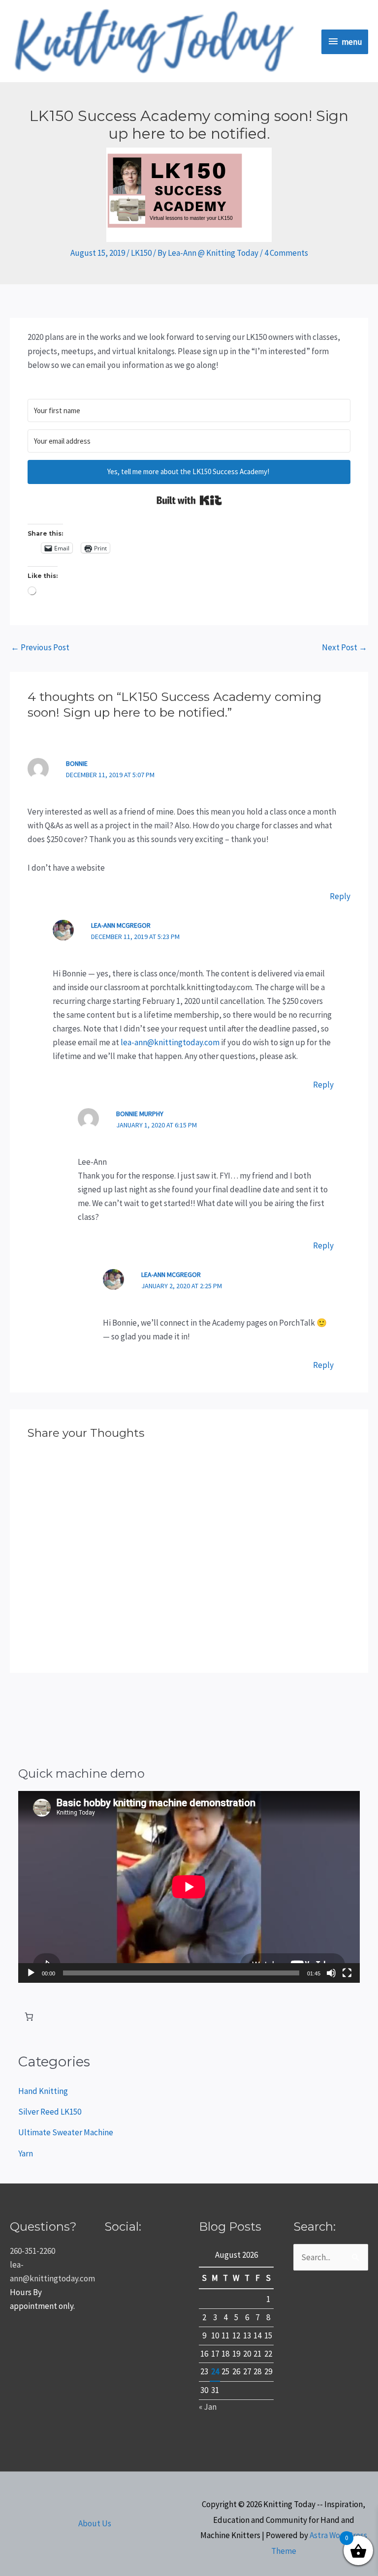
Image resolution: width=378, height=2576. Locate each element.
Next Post (345, 647)
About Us (95, 2523)
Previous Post (40, 647)
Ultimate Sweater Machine (66, 2132)
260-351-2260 (32, 2251)
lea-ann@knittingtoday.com (170, 1042)
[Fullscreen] (347, 1973)
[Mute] (331, 1973)
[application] (189, 1887)
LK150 (141, 253)
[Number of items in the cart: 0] (29, 2017)
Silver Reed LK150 (50, 2112)
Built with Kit (189, 500)
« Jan (208, 2407)
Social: (123, 2227)
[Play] (31, 1973)
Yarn (26, 2153)
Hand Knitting (43, 2091)
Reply (340, 896)
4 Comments (286, 253)
